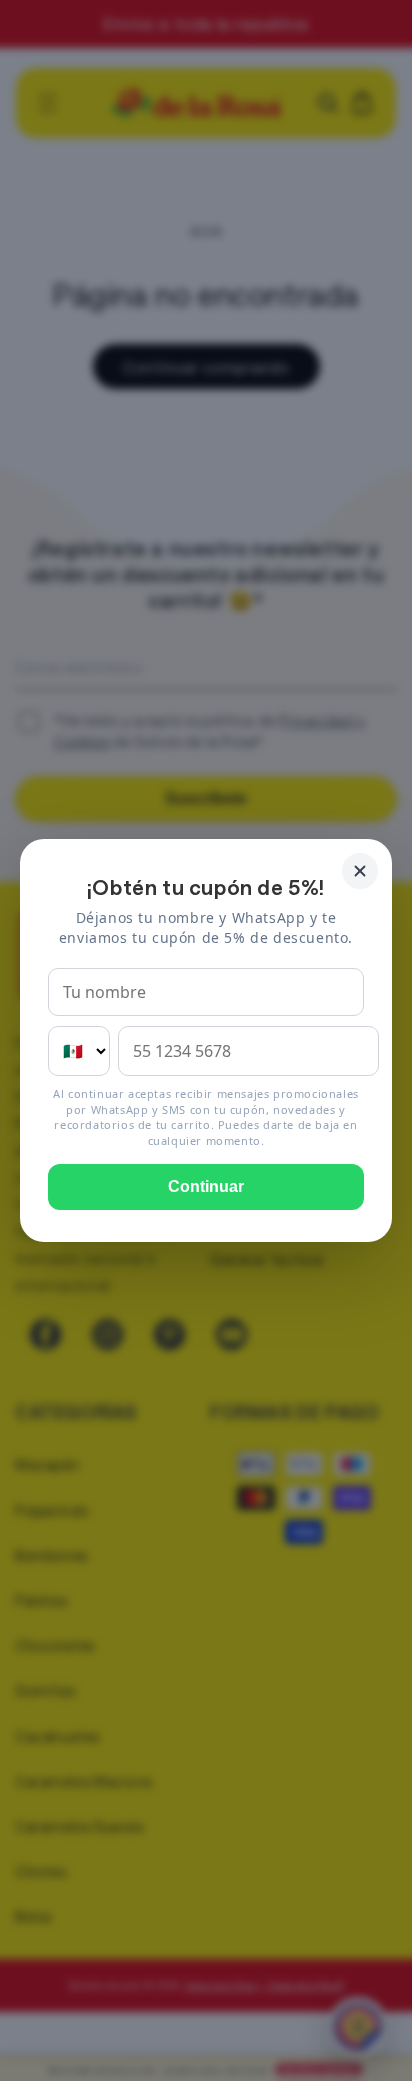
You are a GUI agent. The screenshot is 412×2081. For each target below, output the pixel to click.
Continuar (206, 1186)
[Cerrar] (360, 871)
